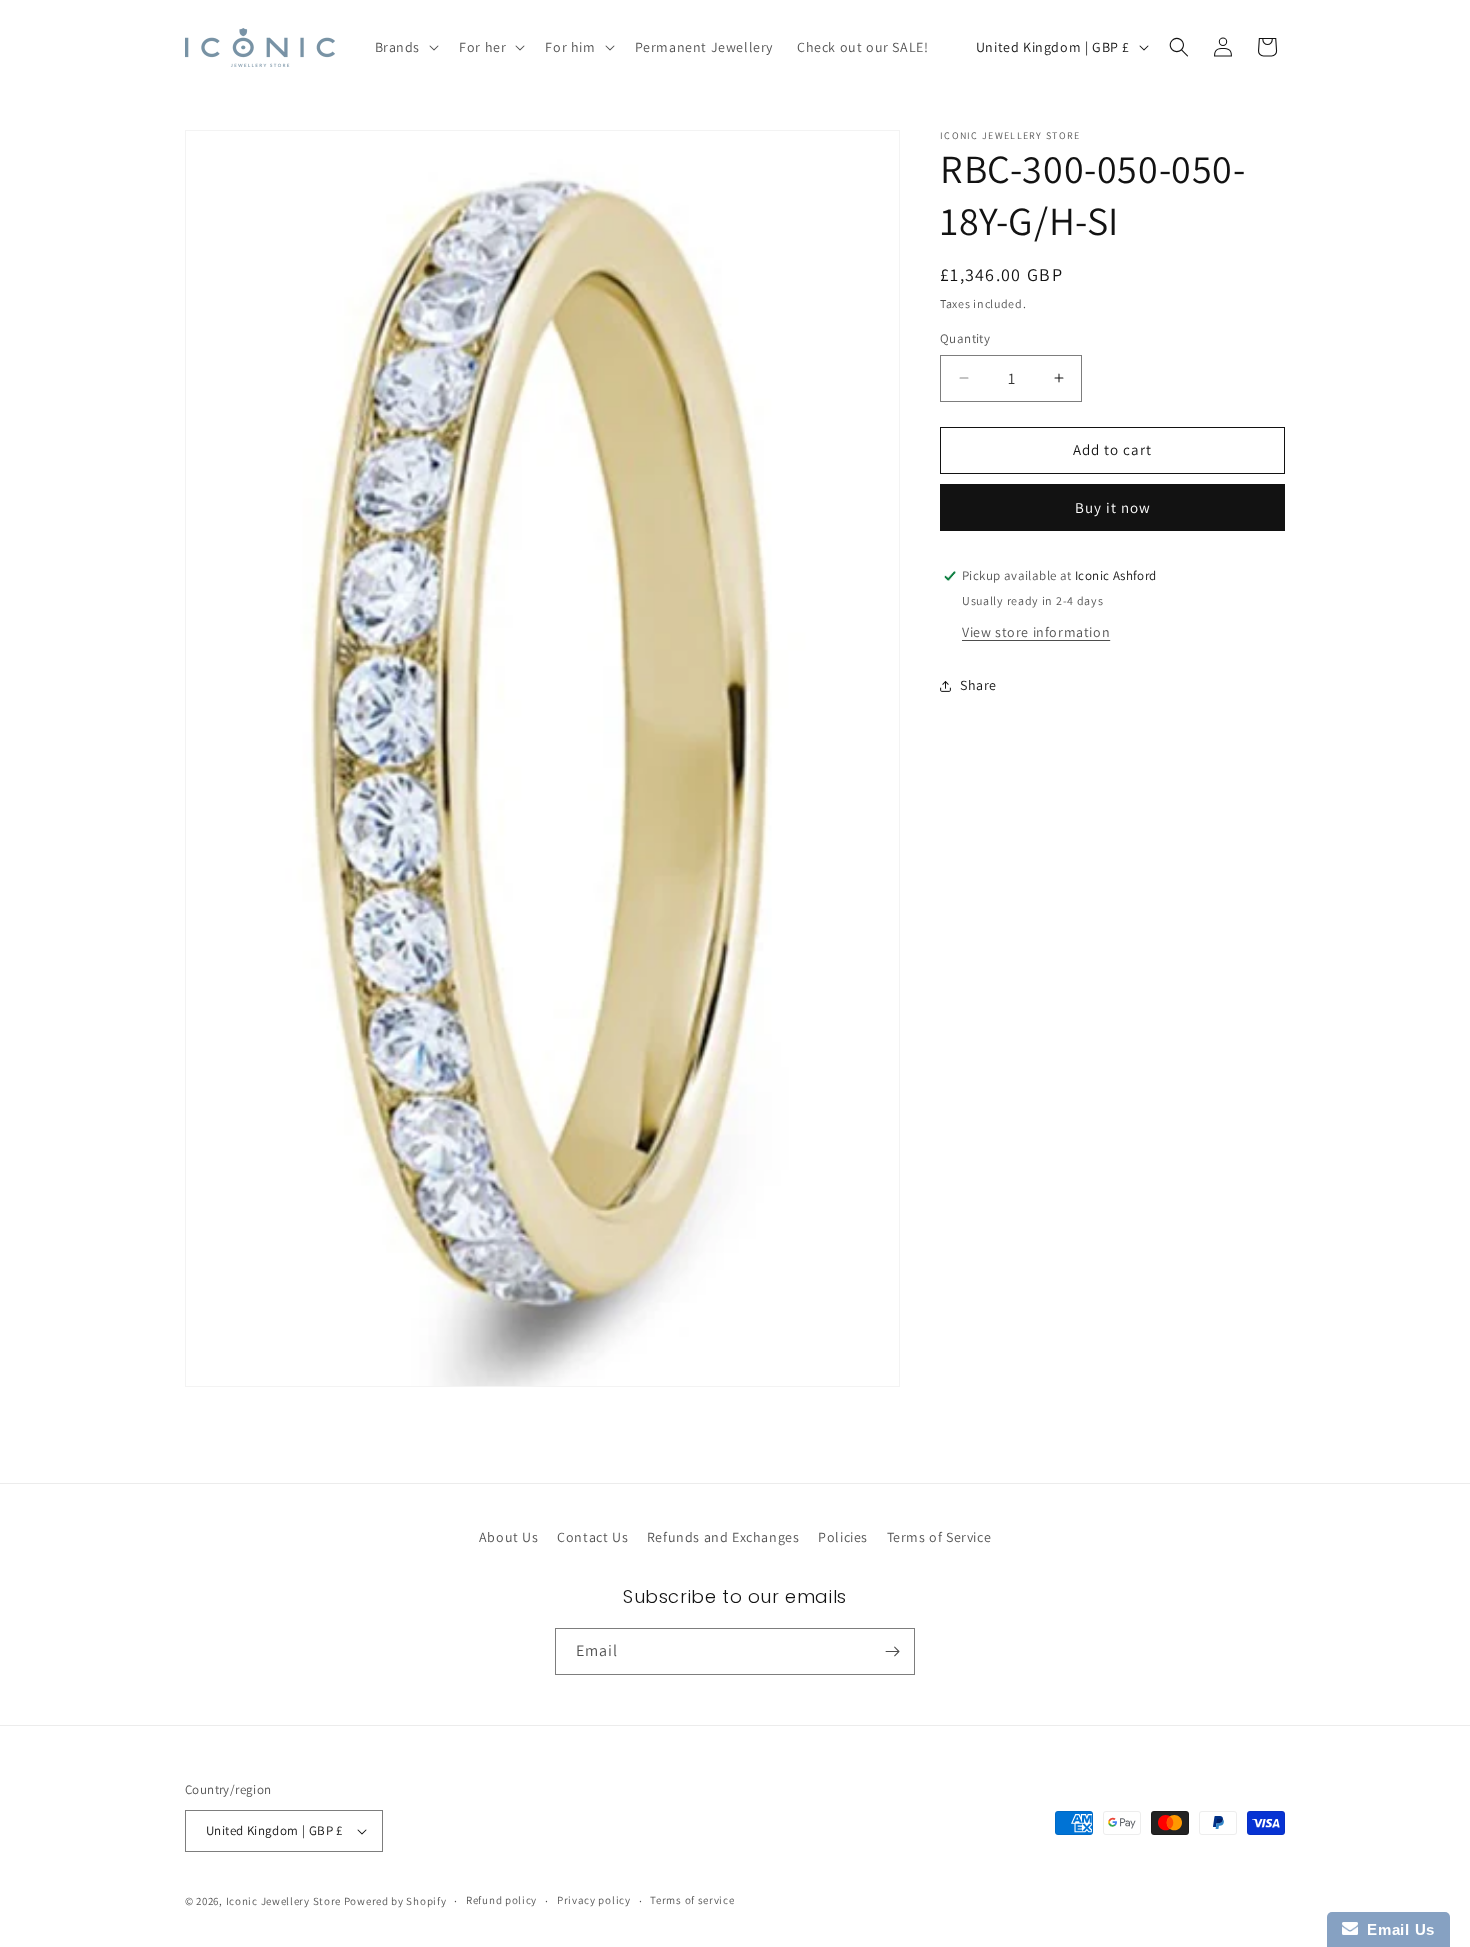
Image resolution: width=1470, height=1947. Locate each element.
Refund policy (501, 1900)
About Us (509, 1537)
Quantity (965, 338)
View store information (1036, 632)
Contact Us (592, 1537)
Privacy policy (594, 1900)
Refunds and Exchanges (723, 1537)
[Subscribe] (892, 1651)
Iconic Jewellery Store (283, 1901)
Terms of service (692, 1900)
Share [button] (978, 685)
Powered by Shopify (395, 1901)
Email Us (1396, 1929)
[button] (405, 47)
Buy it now (1113, 507)
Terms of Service (939, 1537)
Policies (843, 1537)
